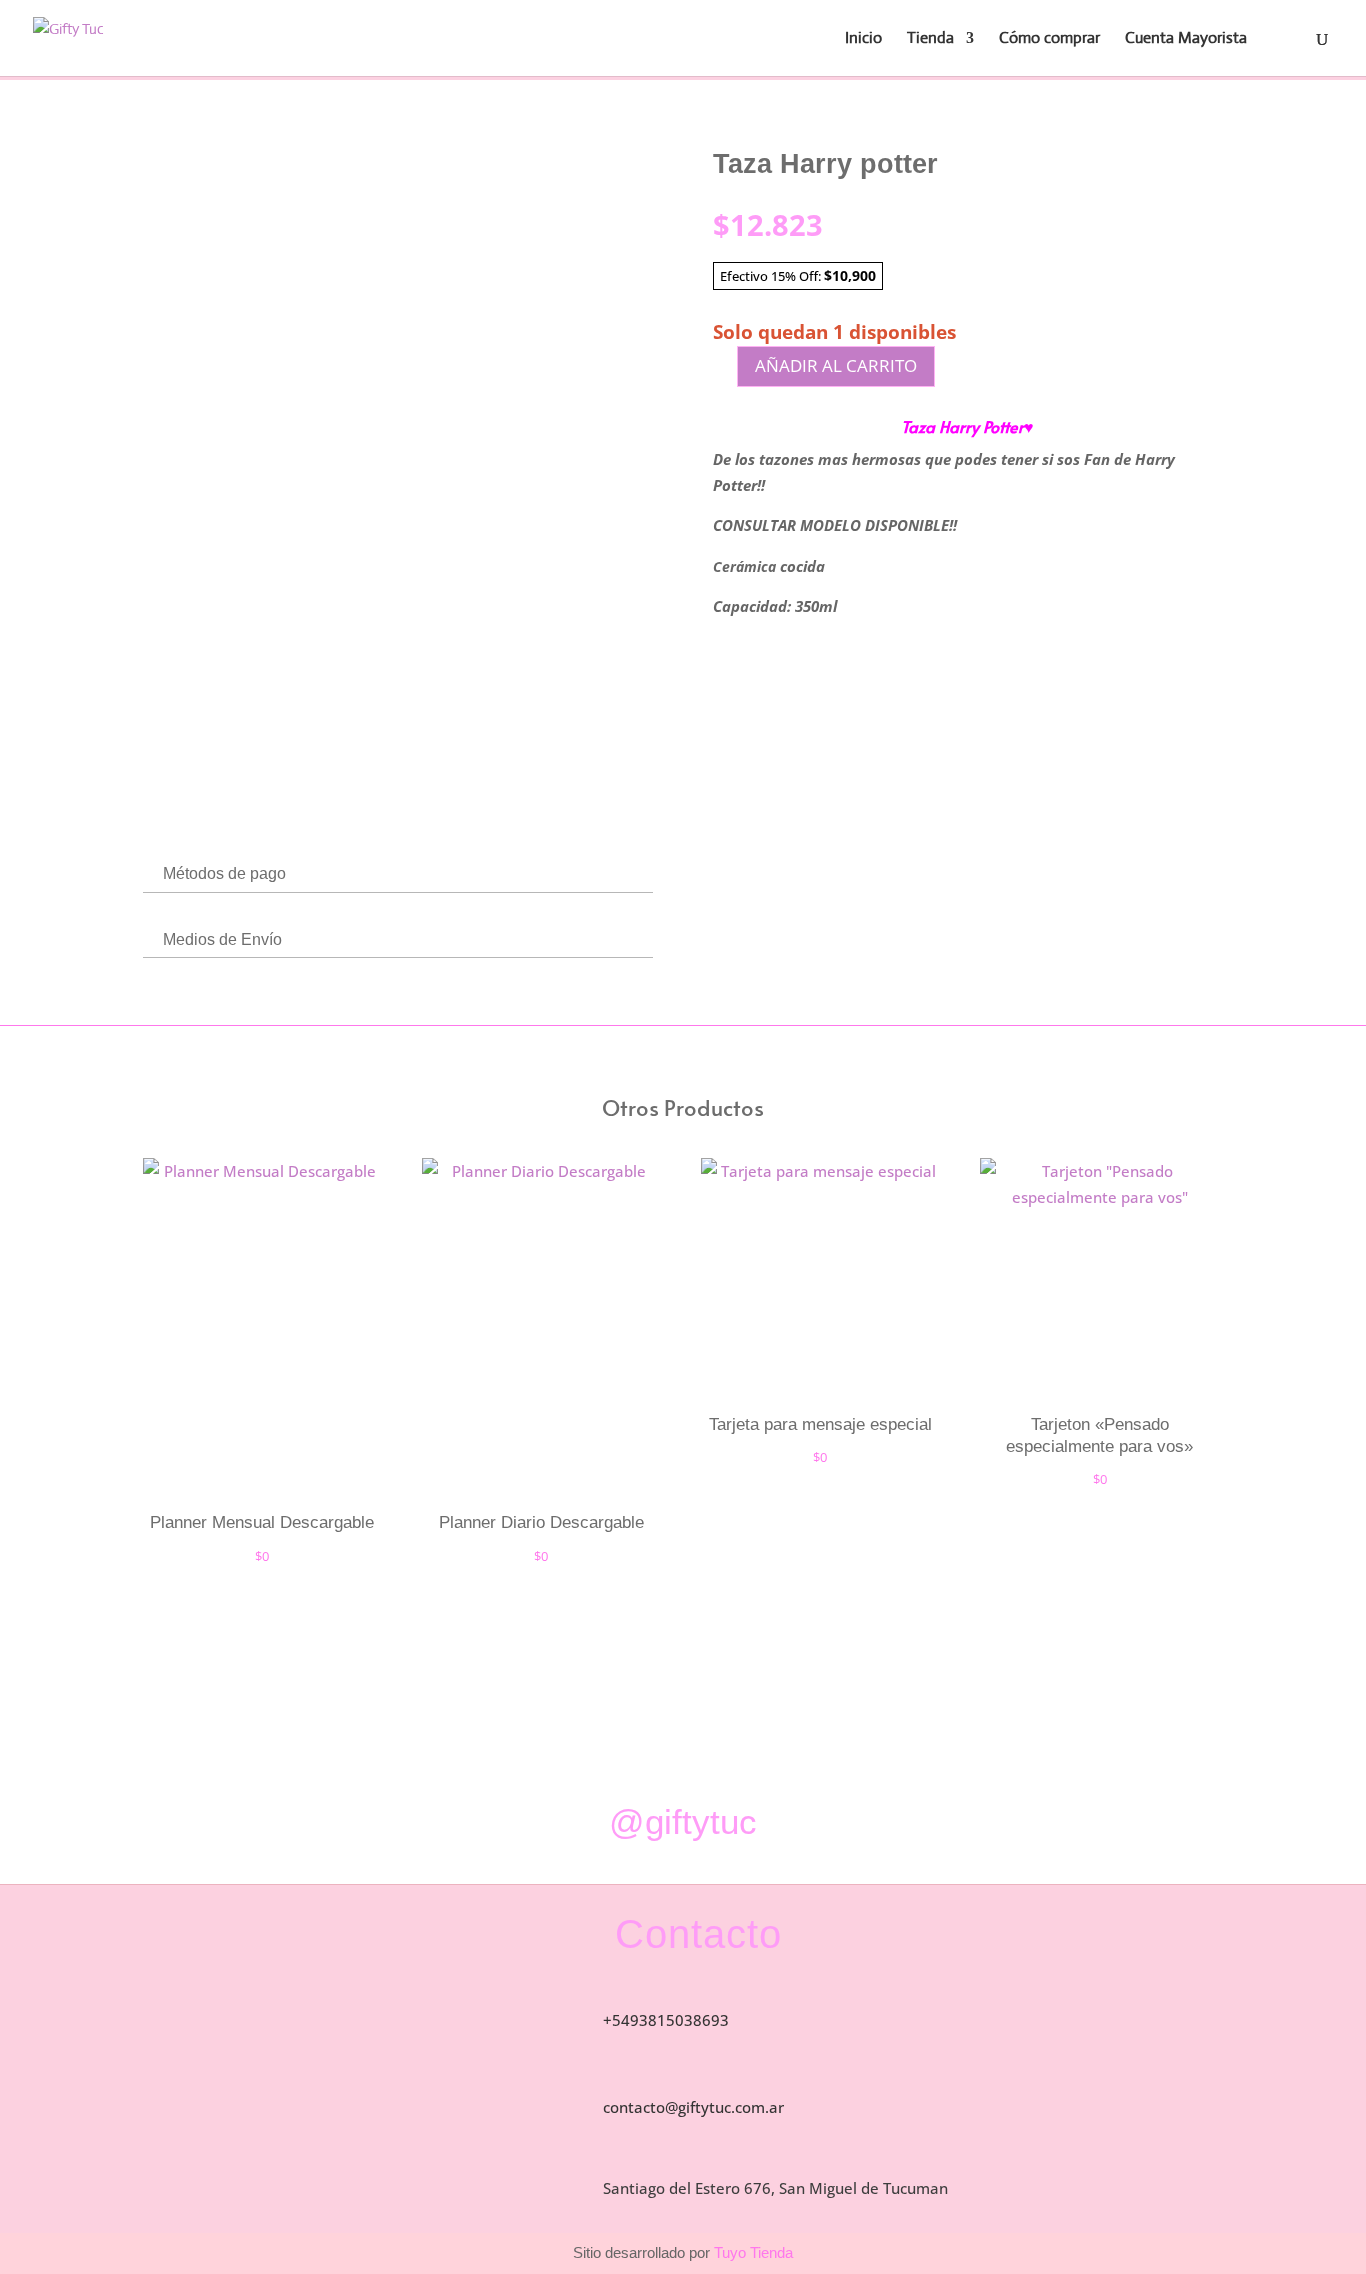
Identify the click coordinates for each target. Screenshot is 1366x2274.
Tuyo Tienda (751, 2252)
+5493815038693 (666, 2020)
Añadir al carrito (836, 365)
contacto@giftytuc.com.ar (693, 2107)
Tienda (930, 39)
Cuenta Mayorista (1186, 39)
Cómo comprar (1049, 39)
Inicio (863, 39)
